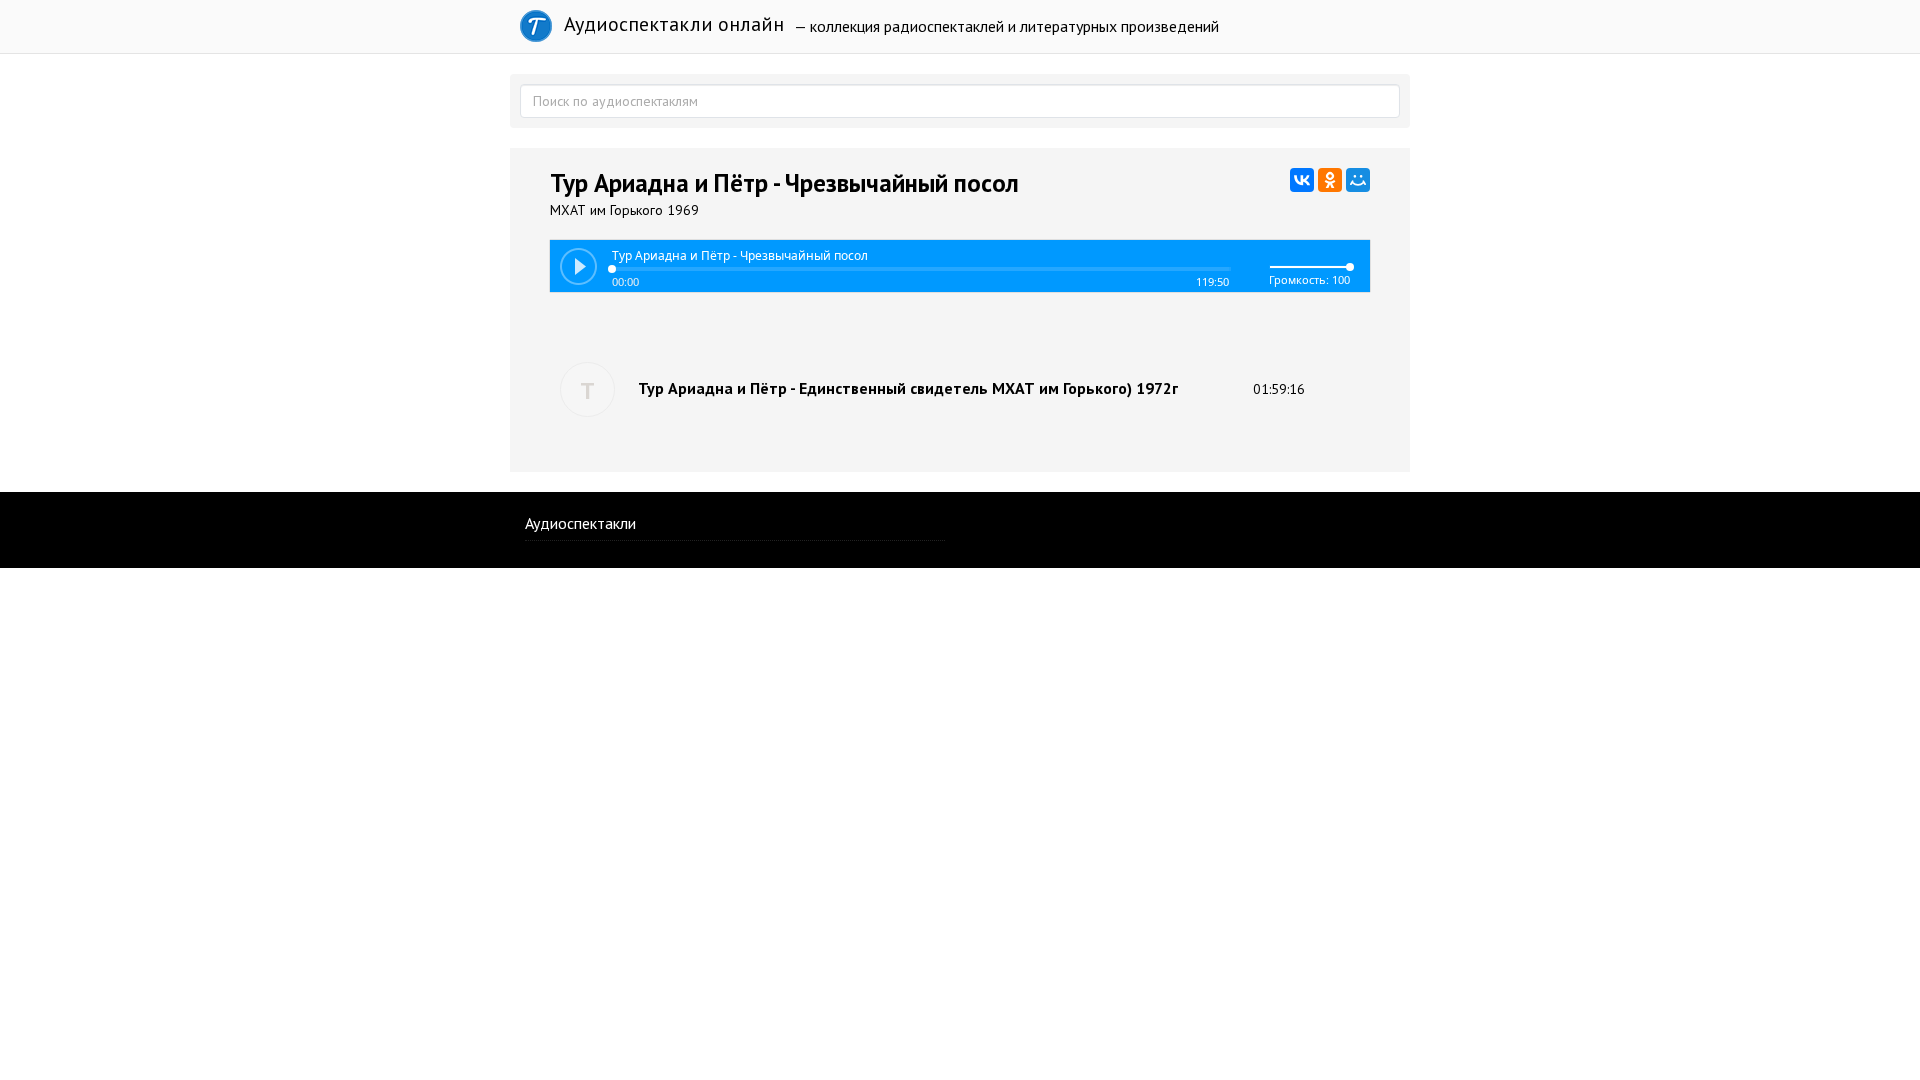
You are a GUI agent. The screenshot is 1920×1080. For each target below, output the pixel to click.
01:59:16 (1279, 389)
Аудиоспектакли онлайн (671, 24)
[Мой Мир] (1358, 180)
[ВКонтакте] (1302, 180)
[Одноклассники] (1330, 180)
